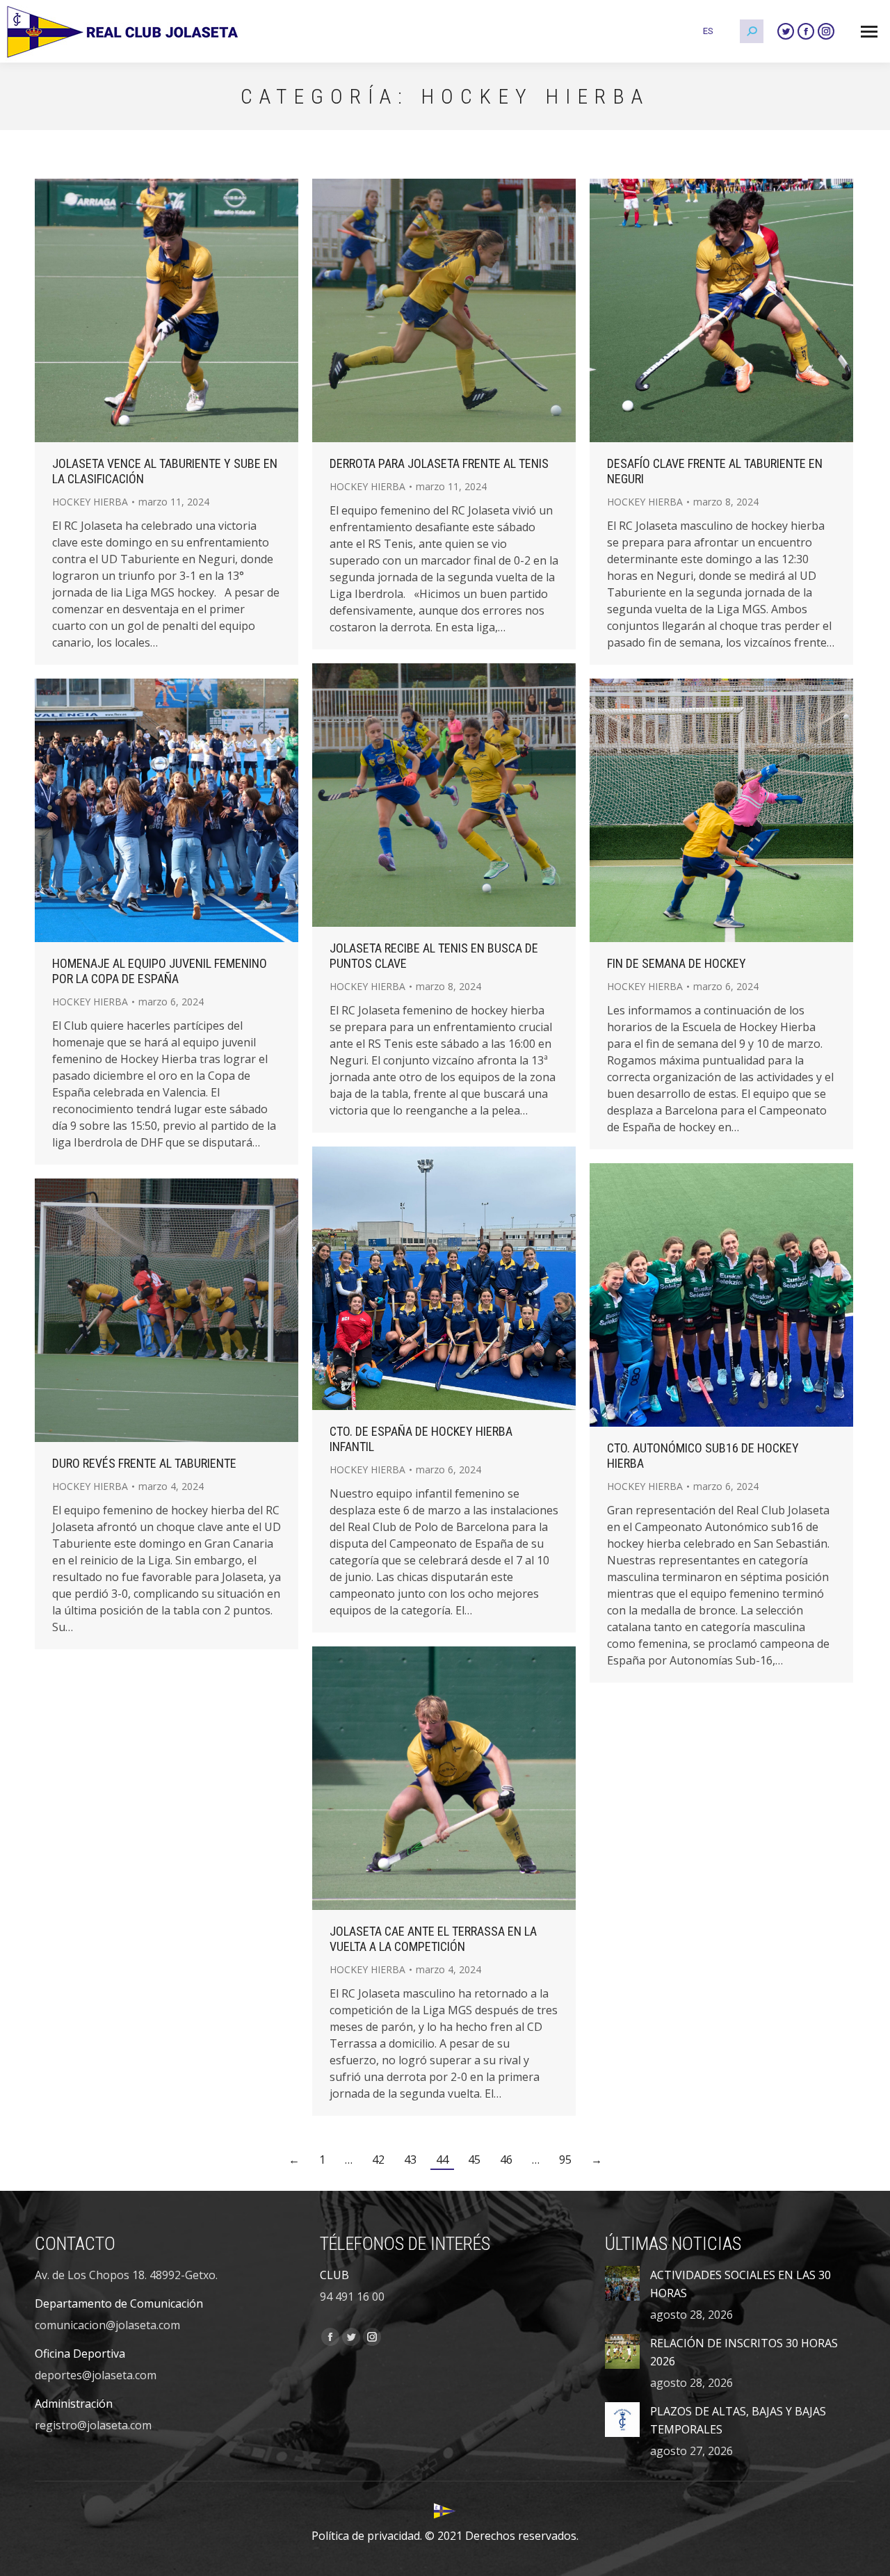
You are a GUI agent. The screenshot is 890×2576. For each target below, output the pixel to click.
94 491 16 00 (352, 2296)
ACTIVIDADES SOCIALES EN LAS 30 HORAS (741, 2284)
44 (442, 2160)
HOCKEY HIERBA (90, 502)
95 (565, 2160)
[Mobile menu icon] (869, 32)
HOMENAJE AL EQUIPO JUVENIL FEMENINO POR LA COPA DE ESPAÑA (160, 971)
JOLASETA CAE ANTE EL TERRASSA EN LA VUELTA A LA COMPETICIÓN (433, 1939)
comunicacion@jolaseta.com (107, 2325)
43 (410, 2160)
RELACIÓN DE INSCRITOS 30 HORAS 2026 (744, 2352)
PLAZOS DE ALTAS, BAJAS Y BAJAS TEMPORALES (738, 2420)
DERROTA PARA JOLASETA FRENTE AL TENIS (439, 463)
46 (506, 2160)
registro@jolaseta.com (93, 2425)
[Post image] (622, 2283)
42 (378, 2160)
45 (474, 2160)
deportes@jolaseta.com (96, 2375)
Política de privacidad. (367, 2536)
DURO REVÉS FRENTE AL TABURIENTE (144, 1463)
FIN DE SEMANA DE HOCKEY (677, 963)
